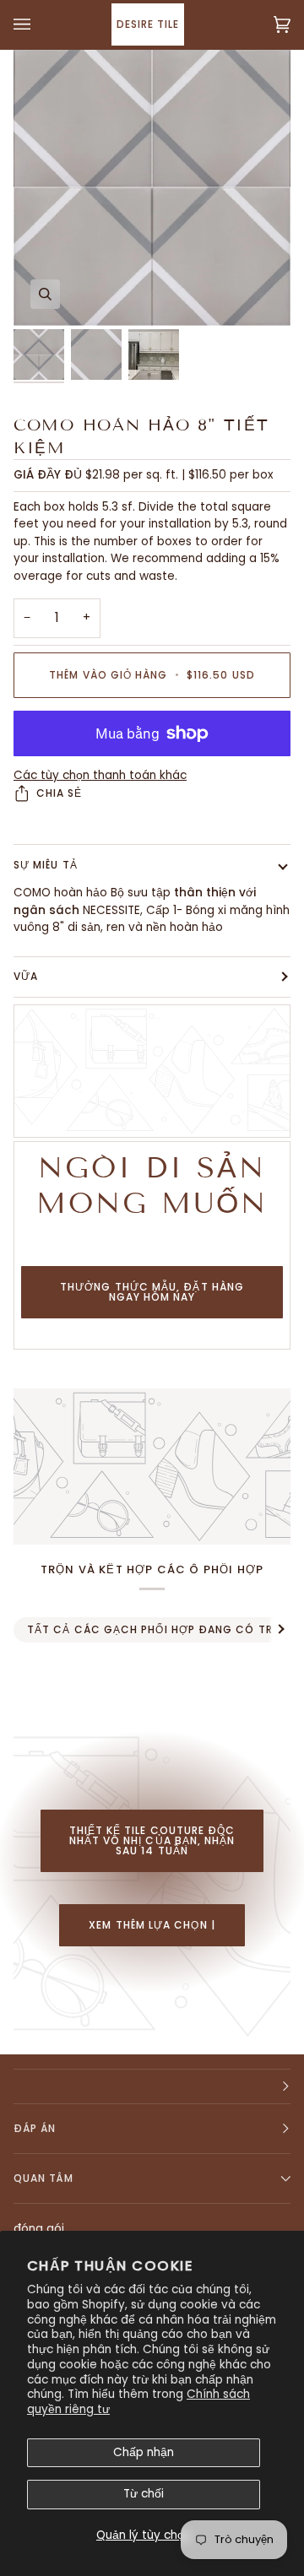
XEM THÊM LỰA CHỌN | (152, 1925)
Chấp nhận (144, 2452)
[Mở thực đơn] (39, 24)
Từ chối (144, 2494)
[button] (152, 2086)
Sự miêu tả (46, 865)
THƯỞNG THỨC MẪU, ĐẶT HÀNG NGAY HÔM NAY (152, 1292)
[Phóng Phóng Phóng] (152, 187)
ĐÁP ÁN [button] (35, 2128)
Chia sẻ (60, 793)
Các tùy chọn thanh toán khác (100, 775)
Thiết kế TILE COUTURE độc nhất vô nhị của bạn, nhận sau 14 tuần (152, 1840)
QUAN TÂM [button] (43, 2178)
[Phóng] (45, 294)
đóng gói (39, 2229)
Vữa (26, 976)
